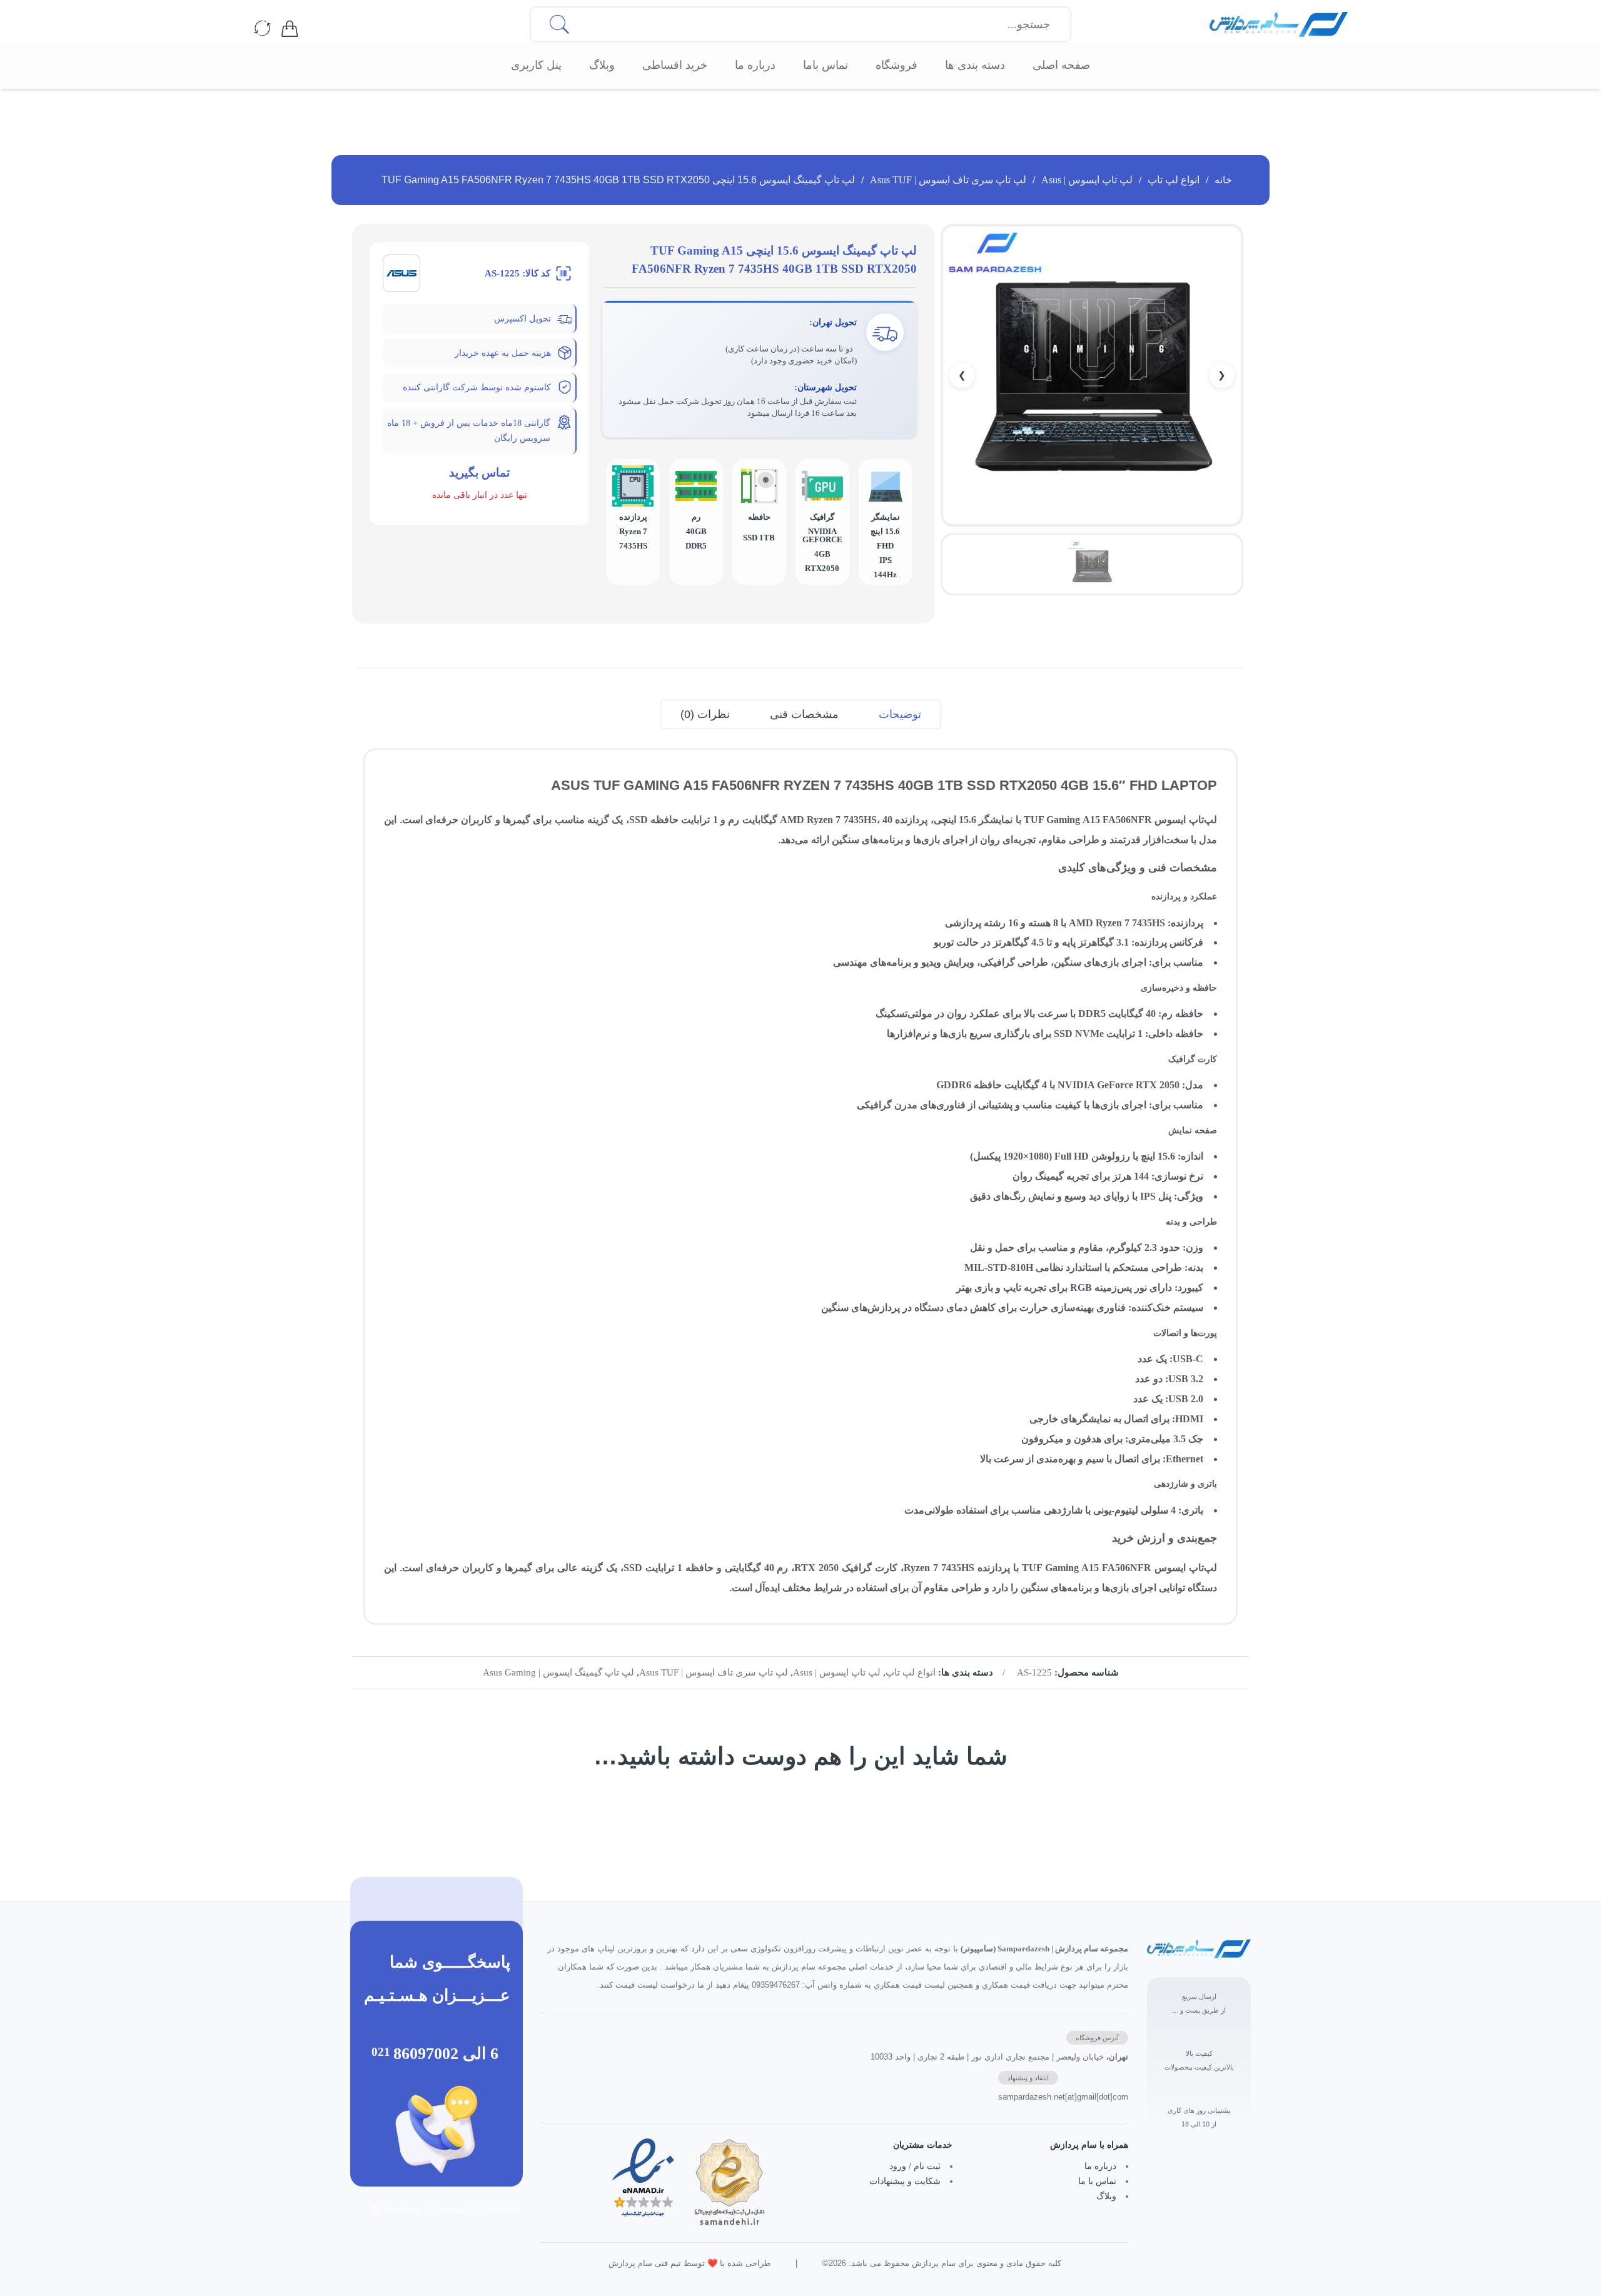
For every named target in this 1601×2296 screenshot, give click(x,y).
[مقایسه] (263, 29)
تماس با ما (1097, 2181)
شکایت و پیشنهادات (905, 2181)
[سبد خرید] (290, 29)
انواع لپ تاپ (1174, 180)
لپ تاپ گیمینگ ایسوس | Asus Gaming (558, 1672)
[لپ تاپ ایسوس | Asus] (402, 272)
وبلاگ (1106, 2196)
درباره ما (1100, 2166)
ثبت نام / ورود (915, 2166)
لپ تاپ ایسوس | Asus (1087, 180)
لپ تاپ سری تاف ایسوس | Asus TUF (948, 180)
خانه (1223, 180)
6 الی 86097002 (446, 2053)
